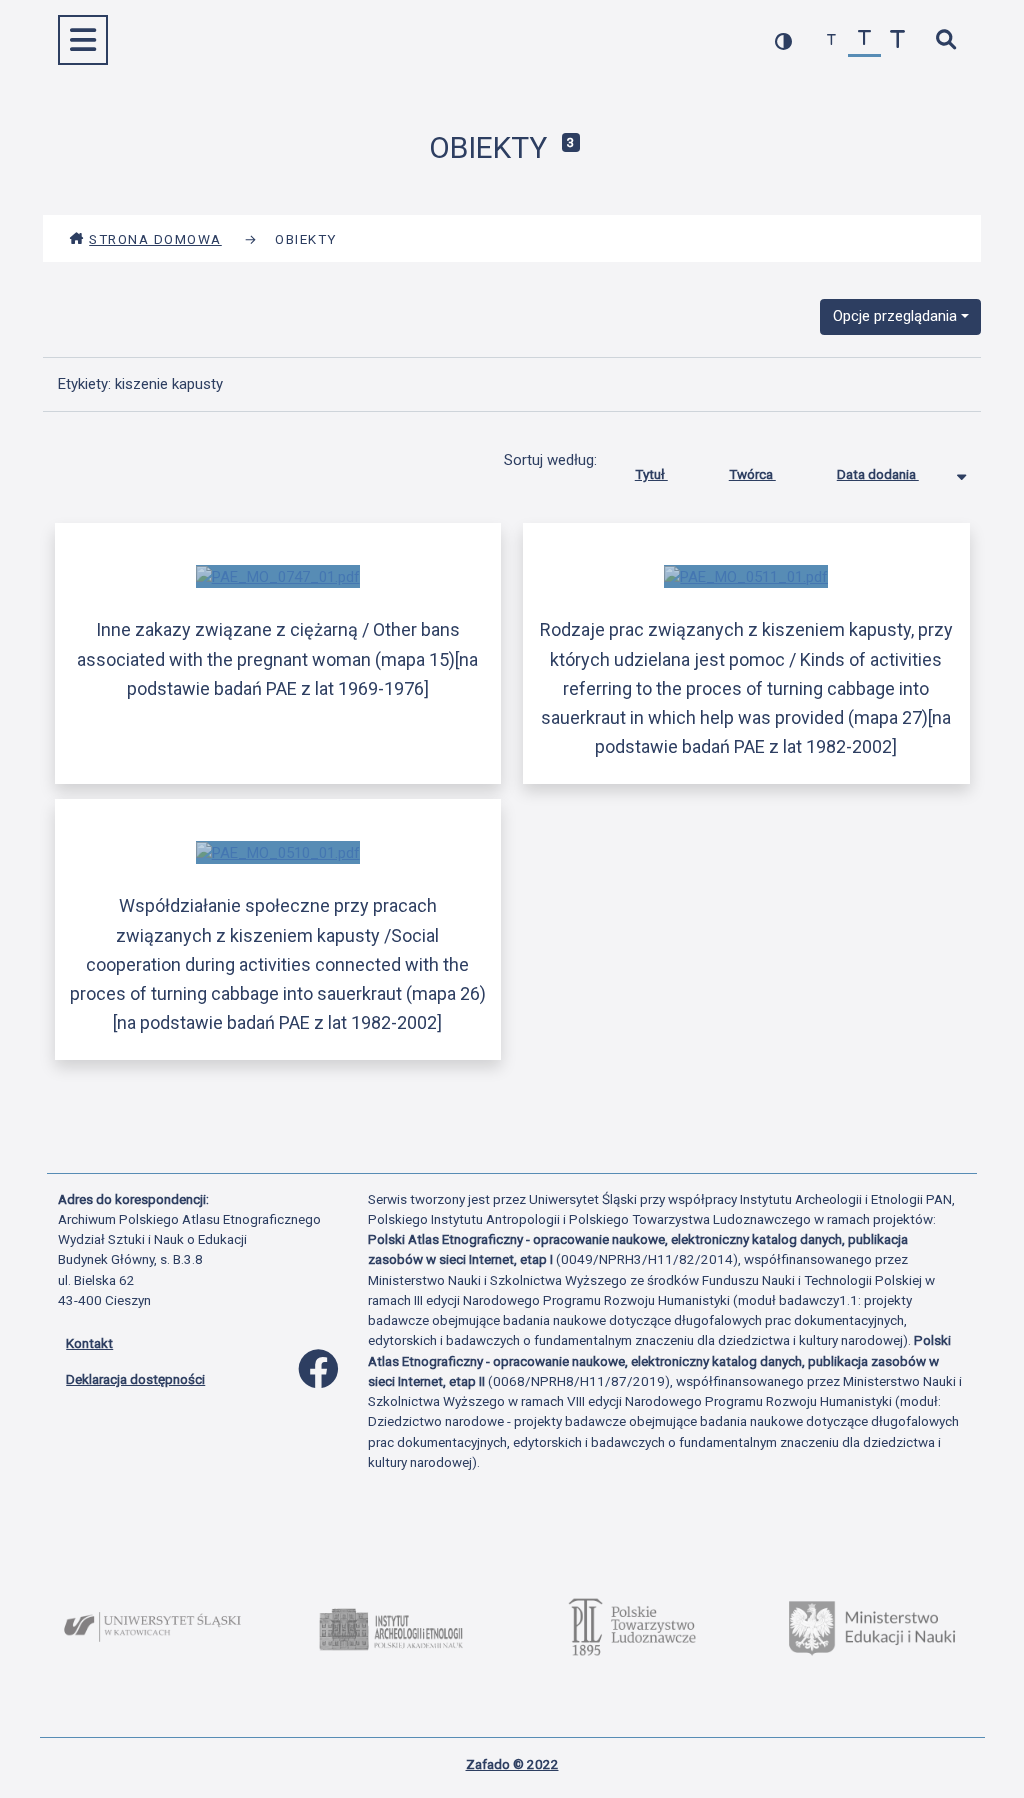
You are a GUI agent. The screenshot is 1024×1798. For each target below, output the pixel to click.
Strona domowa (155, 239)
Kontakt (89, 1343)
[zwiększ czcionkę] (897, 40)
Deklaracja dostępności (135, 1379)
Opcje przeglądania (895, 316)
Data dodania (878, 474)
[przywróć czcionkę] (864, 40)
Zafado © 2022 (512, 1764)
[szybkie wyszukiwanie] (945, 40)
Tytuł (651, 474)
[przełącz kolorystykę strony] (783, 40)
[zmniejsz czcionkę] (831, 40)
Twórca (752, 474)
